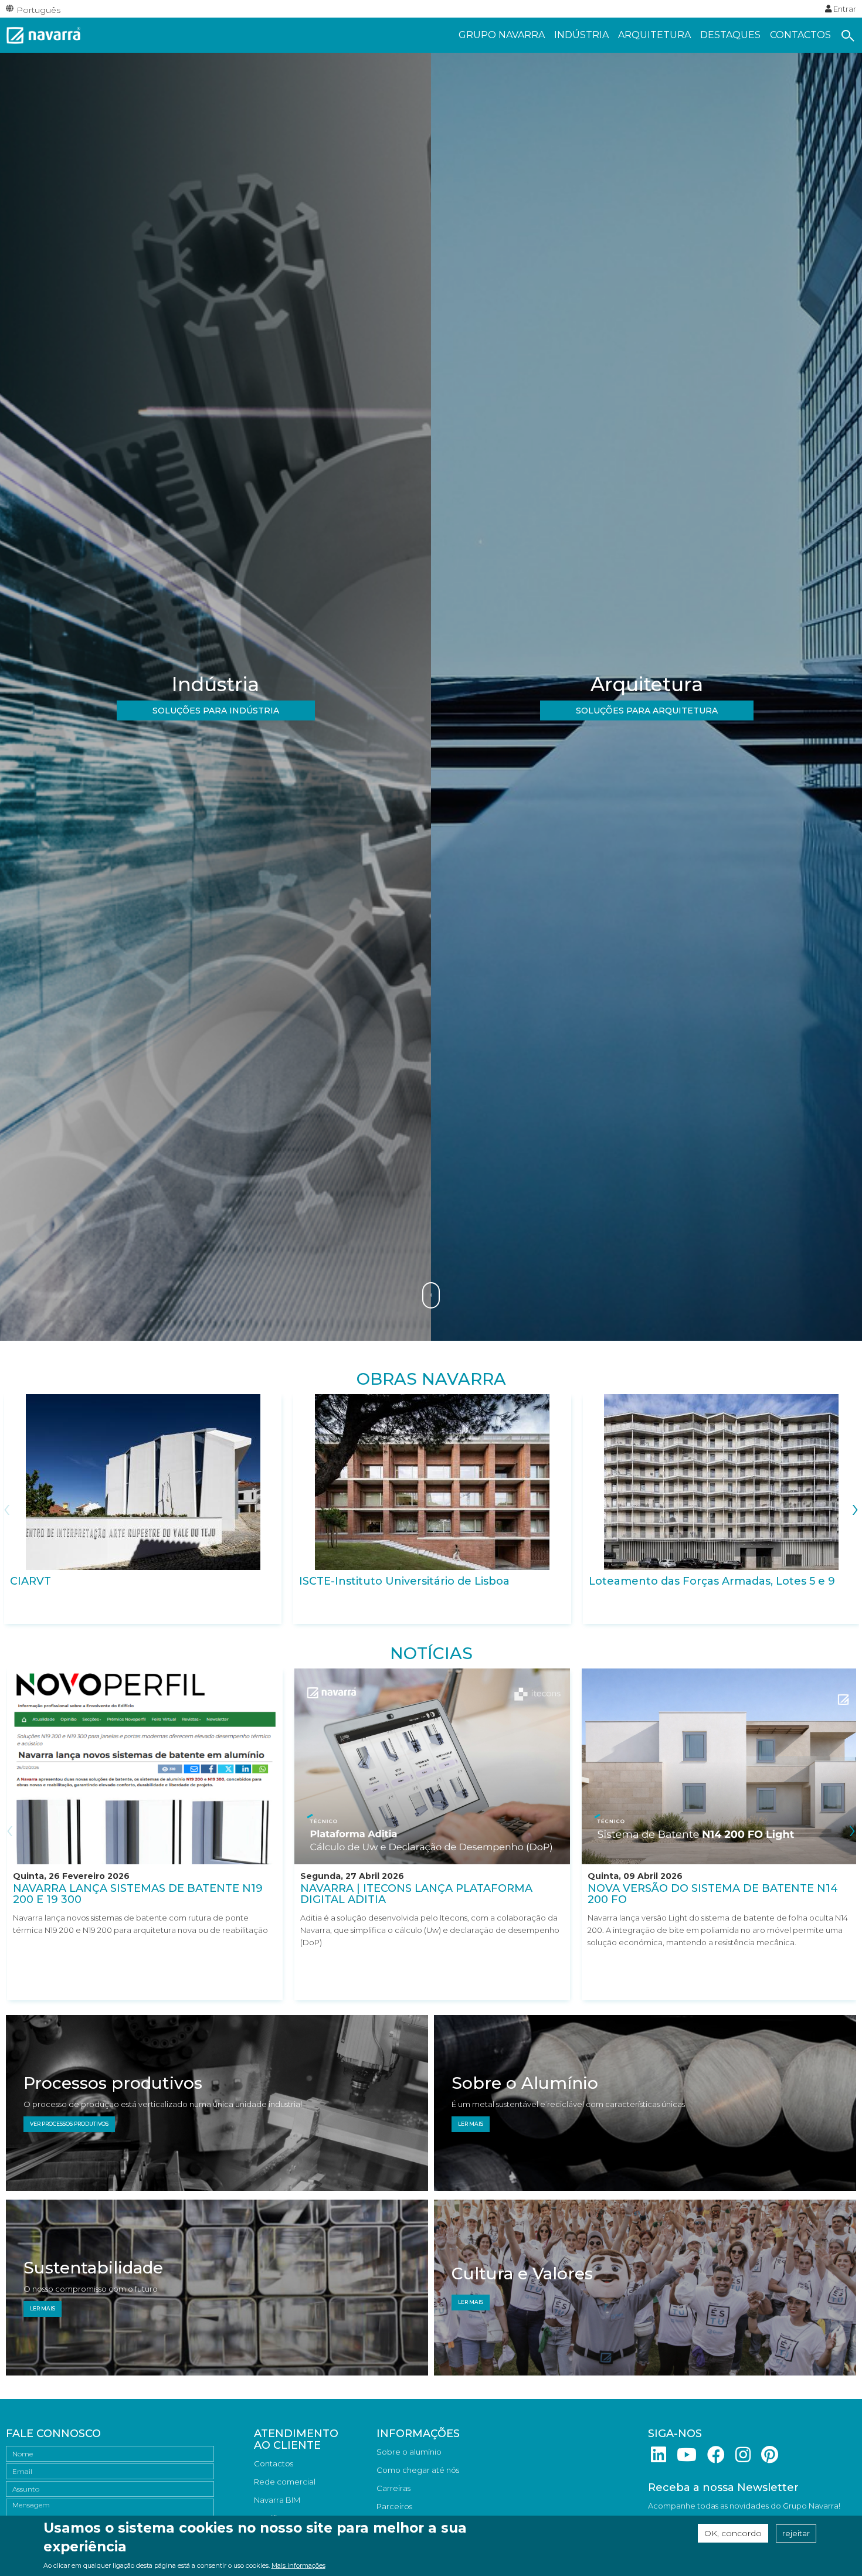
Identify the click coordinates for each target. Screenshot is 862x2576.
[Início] (44, 34)
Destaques (730, 35)
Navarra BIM (277, 2500)
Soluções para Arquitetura (647, 711)
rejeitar (796, 2533)
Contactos (800, 35)
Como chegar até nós (418, 2470)
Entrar (844, 9)
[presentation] (7, 1507)
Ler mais (471, 2124)
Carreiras (393, 2488)
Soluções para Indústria (216, 711)
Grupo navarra (502, 35)
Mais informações (298, 2566)
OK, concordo (733, 2533)
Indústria (581, 35)
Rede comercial (285, 2482)
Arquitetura (654, 35)
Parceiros (394, 2506)
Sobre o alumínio (409, 2452)
